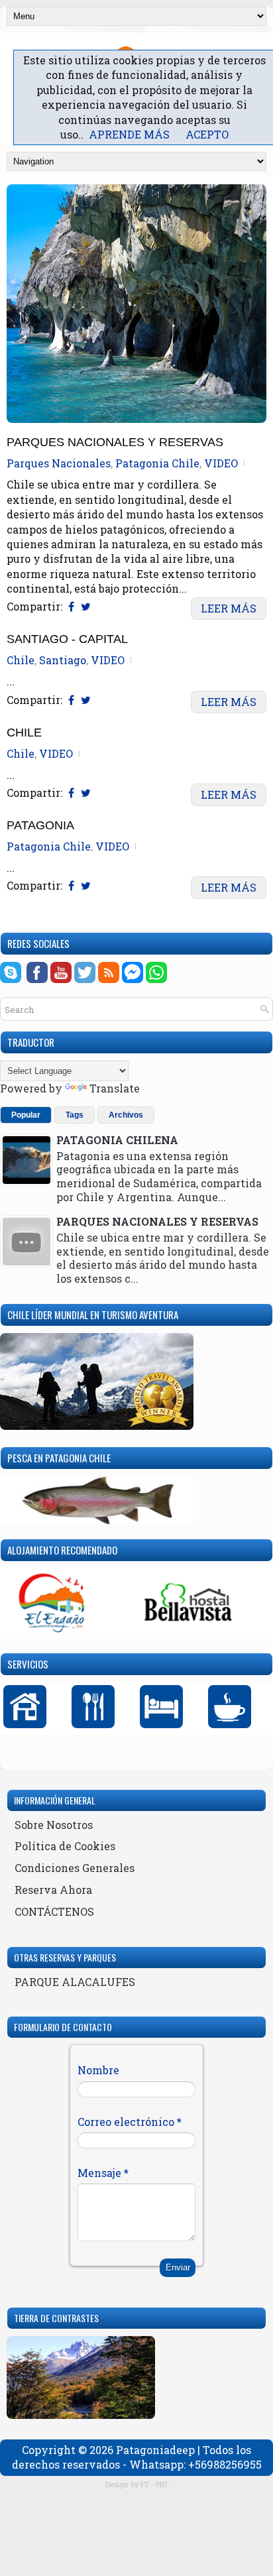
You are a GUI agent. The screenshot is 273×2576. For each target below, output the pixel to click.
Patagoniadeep (155, 2450)
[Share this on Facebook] (71, 606)
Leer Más (229, 608)
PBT (162, 2484)
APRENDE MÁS (129, 134)
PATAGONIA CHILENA (117, 1140)
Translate (115, 1088)
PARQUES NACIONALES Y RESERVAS (115, 442)
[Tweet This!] (86, 606)
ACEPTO (207, 134)
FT (145, 2484)
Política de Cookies (65, 1846)
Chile (21, 660)
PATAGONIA (40, 826)
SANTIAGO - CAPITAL (67, 639)
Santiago (63, 660)
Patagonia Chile (157, 463)
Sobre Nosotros (54, 1825)
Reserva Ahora (53, 1890)
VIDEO (221, 463)
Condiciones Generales (75, 1868)
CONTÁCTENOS (54, 1911)
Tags (75, 1115)
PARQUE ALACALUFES (75, 1982)
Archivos (126, 1115)
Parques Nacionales (59, 463)
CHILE (24, 733)
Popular (26, 1115)
